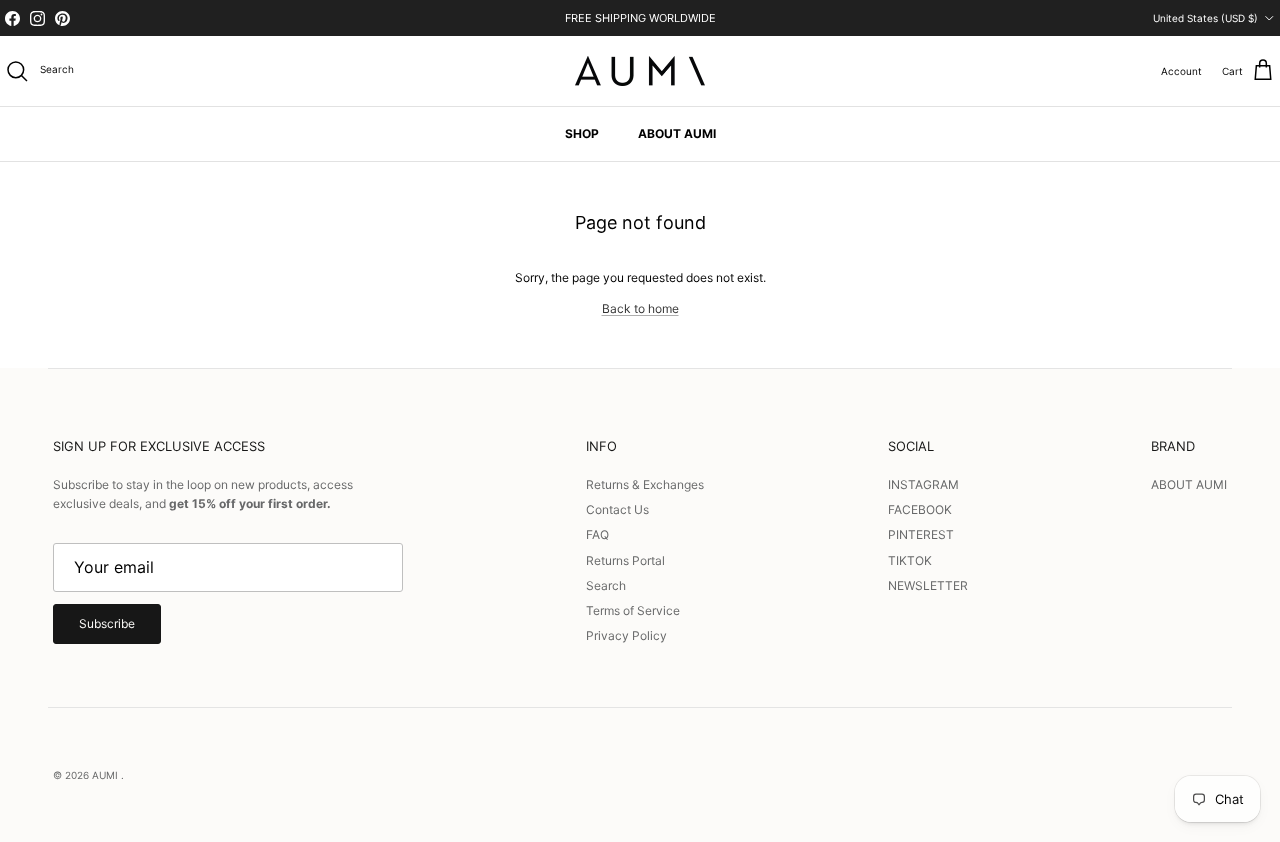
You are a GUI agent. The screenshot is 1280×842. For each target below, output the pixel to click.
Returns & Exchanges (645, 484)
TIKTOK (910, 560)
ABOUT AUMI (677, 133)
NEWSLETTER (928, 585)
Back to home (640, 308)
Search (606, 585)
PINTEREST (921, 534)
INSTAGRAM (923, 484)
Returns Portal (625, 560)
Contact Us (617, 509)
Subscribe (107, 623)
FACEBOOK (920, 509)
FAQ (597, 534)
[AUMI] (640, 71)
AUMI (106, 775)
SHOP (582, 133)
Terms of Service (633, 610)
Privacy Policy (626, 635)
